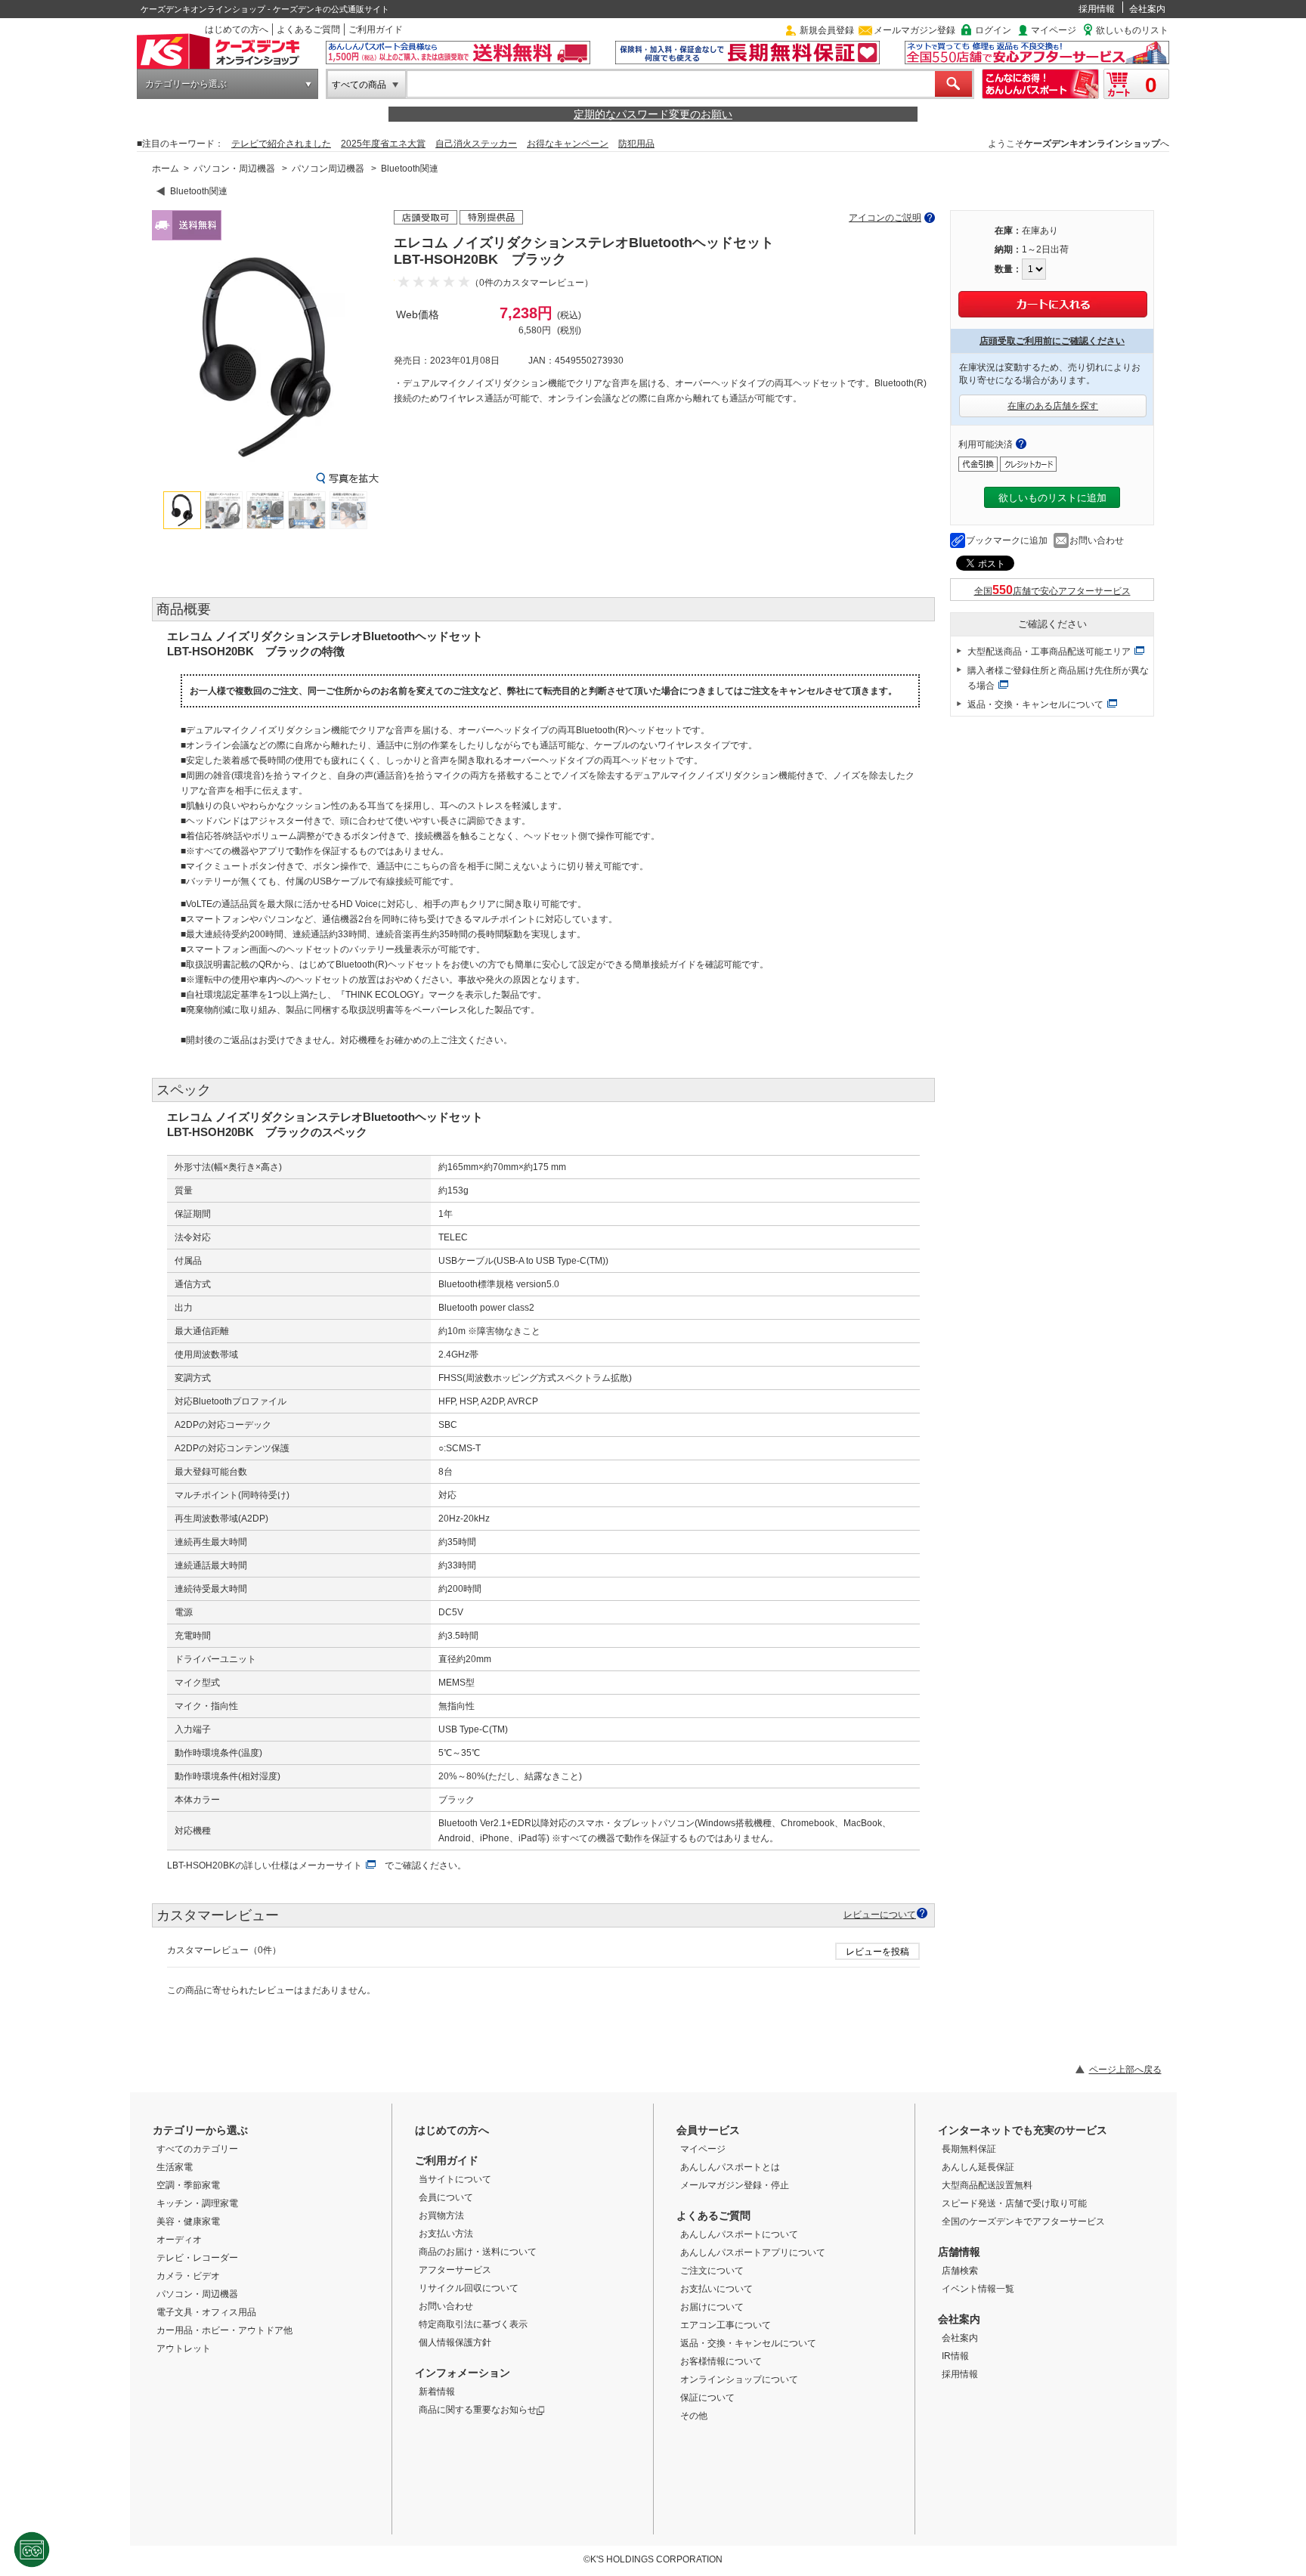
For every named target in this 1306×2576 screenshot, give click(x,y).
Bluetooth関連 (410, 169)
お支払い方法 (446, 2234)
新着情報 (437, 2392)
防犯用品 (636, 144)
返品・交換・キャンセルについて (1035, 704)
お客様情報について (721, 2361)
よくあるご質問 (308, 29)
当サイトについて (455, 2179)
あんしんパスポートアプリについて (753, 2252)
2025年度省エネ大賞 (383, 144)
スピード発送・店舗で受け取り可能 (1014, 2203)
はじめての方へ (237, 29)
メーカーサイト (330, 1865)
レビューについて (880, 1914)
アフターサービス (455, 2270)
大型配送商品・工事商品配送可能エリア (1049, 652)
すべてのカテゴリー (197, 2149)
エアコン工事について (726, 2325)
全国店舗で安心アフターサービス (1052, 591)
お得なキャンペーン (568, 144)
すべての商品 (359, 85)
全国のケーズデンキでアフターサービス (1023, 2221)
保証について (707, 2398)
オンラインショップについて (739, 2379)
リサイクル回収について (469, 2288)
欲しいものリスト (1132, 30)
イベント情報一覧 (978, 2289)
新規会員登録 (827, 30)
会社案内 (1147, 9)
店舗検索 (960, 2271)
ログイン (993, 30)
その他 (694, 2416)
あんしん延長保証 (978, 2167)
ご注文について (712, 2271)
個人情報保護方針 (455, 2342)
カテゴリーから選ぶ (186, 84)
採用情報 (1097, 9)
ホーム (166, 169)
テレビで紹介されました (281, 144)
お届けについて (712, 2307)
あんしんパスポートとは (730, 2167)
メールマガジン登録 (915, 30)
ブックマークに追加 (1007, 540)
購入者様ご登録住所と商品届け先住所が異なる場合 (1058, 678)
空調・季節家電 (188, 2185)
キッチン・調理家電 (197, 2203)
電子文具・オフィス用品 (206, 2312)
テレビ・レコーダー (197, 2258)
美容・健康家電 (188, 2221)
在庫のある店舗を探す (1053, 406)
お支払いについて (716, 2289)
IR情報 (955, 2356)
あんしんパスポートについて (739, 2234)
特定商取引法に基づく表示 (473, 2324)
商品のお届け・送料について (478, 2252)
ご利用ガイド (376, 29)
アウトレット (184, 2348)
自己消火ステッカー (476, 144)
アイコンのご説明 (885, 218)
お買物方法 (441, 2215)
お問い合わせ (1097, 540)
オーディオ (179, 2240)
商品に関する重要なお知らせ (478, 2410)
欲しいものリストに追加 (1052, 498)
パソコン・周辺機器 (234, 169)
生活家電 (175, 2167)
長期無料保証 (969, 2149)
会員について (446, 2197)
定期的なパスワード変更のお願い (653, 114)
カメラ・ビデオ (188, 2276)
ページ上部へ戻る (1125, 2070)
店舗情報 (959, 2252)
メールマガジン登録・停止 (735, 2185)
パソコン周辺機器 (328, 169)
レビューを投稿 (877, 1952)
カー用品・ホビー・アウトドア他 (224, 2330)
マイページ (1054, 30)
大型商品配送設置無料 (987, 2185)
